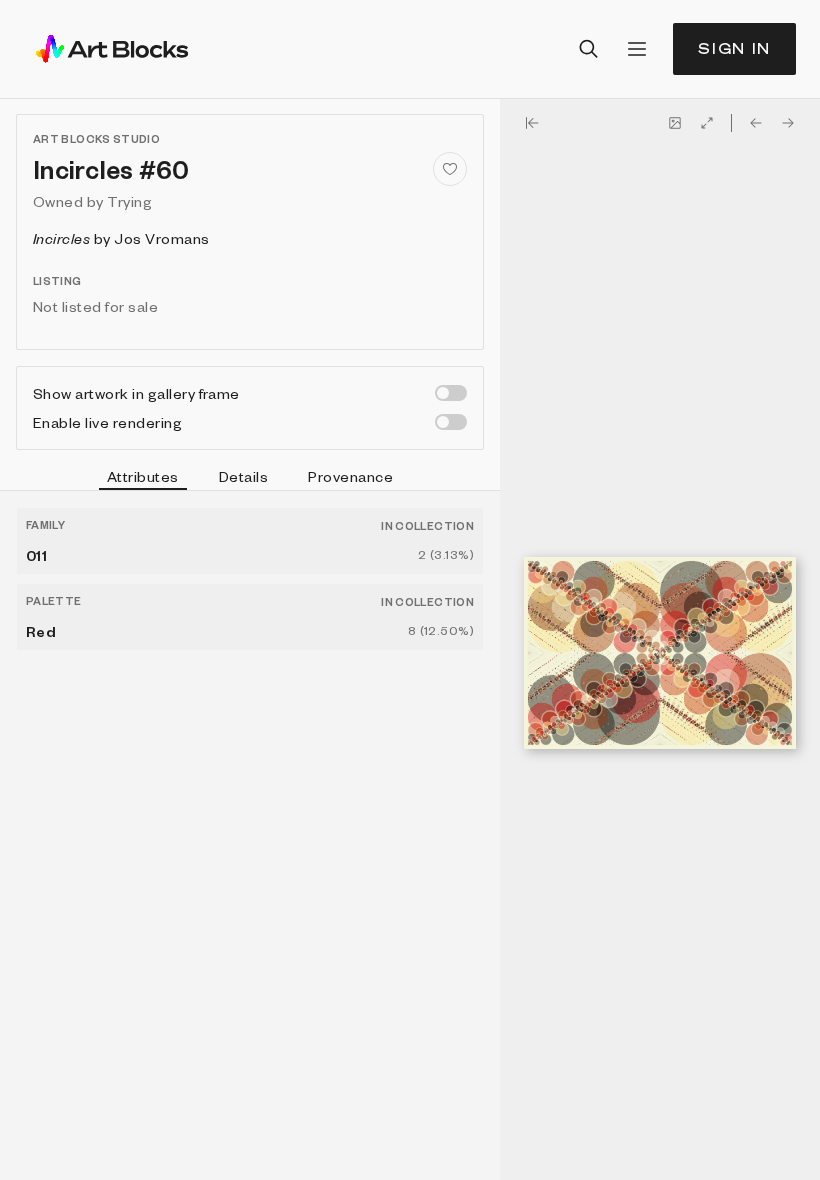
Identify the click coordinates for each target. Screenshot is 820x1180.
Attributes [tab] (143, 476)
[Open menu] (637, 49)
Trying (129, 201)
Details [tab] (243, 476)
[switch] (451, 393)
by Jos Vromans (121, 238)
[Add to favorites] (450, 169)
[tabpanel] (250, 835)
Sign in (734, 48)
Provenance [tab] (350, 476)
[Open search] (589, 49)
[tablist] (250, 479)
